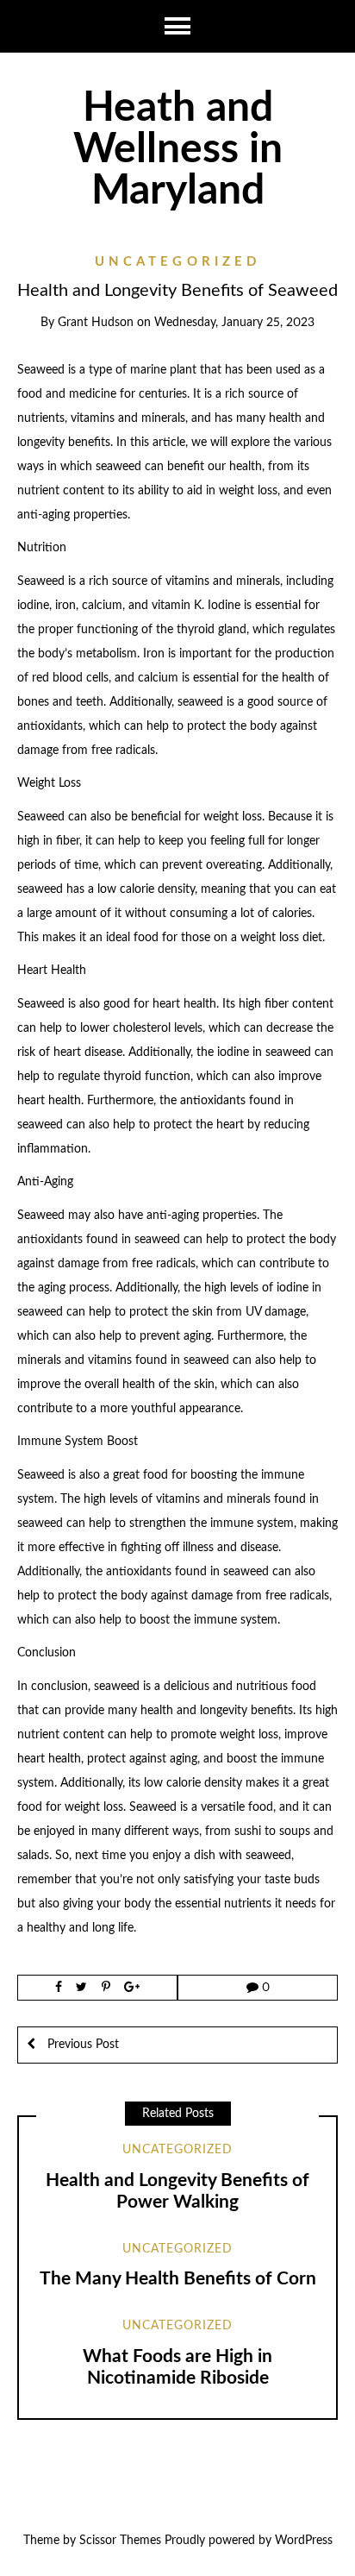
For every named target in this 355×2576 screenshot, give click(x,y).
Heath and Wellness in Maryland (178, 149)
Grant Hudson (96, 323)
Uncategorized (178, 262)
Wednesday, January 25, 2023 (234, 323)
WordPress (304, 2541)
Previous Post (81, 2045)
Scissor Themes (120, 2541)
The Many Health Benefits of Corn (178, 2279)
